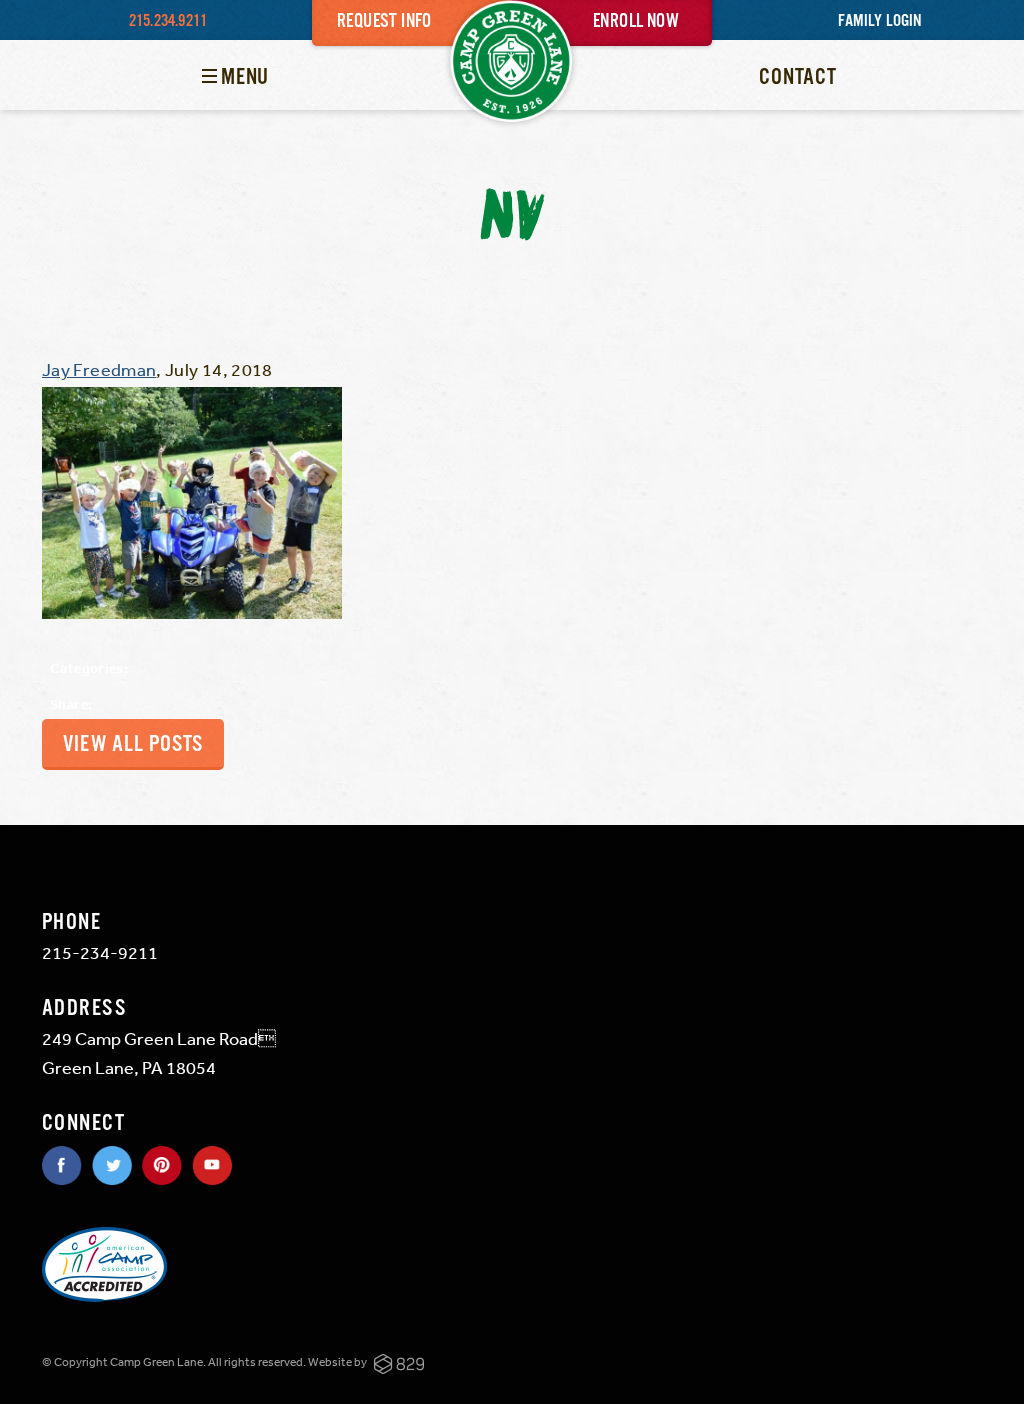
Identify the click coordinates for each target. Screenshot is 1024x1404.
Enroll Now (636, 22)
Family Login (879, 21)
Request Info (384, 22)
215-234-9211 (100, 952)
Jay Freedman (99, 369)
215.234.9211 (168, 21)
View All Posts (133, 744)
